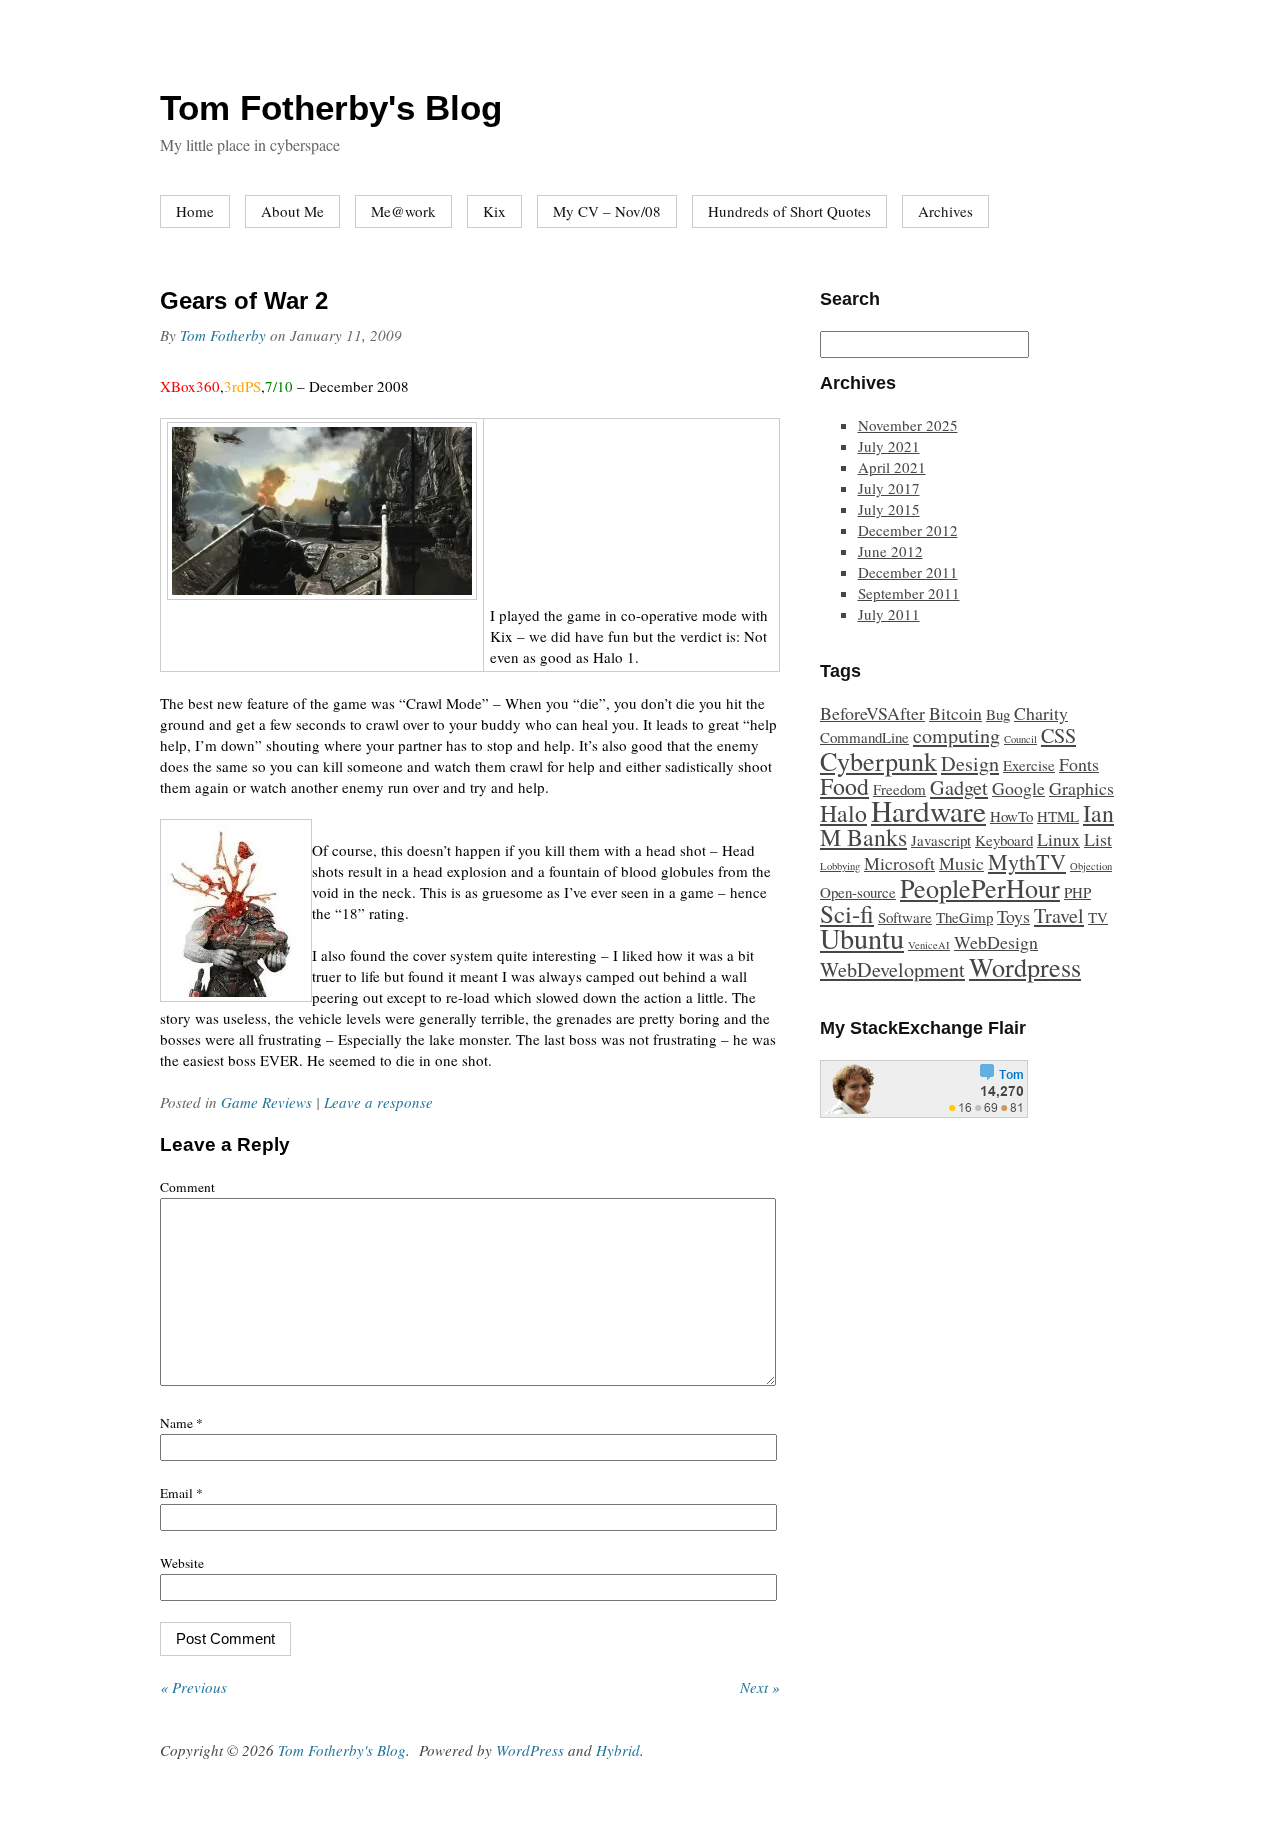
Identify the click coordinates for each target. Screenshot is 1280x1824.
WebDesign (996, 942)
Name (181, 1423)
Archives (945, 211)
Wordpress (1025, 966)
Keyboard (1004, 840)
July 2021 (889, 446)
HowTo (1011, 816)
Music (961, 863)
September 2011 (909, 593)
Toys (1013, 916)
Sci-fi (847, 913)
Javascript (941, 840)
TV (1098, 917)
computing (956, 735)
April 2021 (892, 467)
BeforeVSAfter (872, 713)
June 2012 (890, 551)
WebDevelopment (892, 969)
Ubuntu (862, 938)
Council (1020, 739)
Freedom (899, 789)
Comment (187, 1187)
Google (1018, 788)
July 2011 (889, 614)
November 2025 (908, 425)
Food (844, 786)
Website (182, 1563)
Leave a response (378, 1102)
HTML (1058, 816)
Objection (1091, 866)
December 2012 (908, 530)
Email (181, 1493)
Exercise (1029, 765)
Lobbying (840, 866)
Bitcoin (955, 713)
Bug (998, 714)
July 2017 (889, 488)
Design (970, 763)
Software (905, 917)
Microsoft (899, 863)
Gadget (959, 787)
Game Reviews (266, 1102)
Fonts (1079, 764)
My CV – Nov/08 (607, 211)
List (1098, 839)
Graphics (1081, 788)
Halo (843, 813)
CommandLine (864, 737)
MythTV (1027, 861)
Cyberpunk (878, 760)
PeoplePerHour (980, 887)
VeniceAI (929, 945)
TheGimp (964, 917)
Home (195, 211)
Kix (494, 211)
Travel (1059, 915)
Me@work (403, 211)
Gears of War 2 (244, 300)
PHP (1077, 892)
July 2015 (889, 509)
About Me (292, 211)
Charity (1041, 713)
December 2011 (908, 572)
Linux (1058, 839)
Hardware (928, 810)
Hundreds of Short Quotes (789, 211)
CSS (1058, 735)
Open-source (858, 892)
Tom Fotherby (223, 335)
